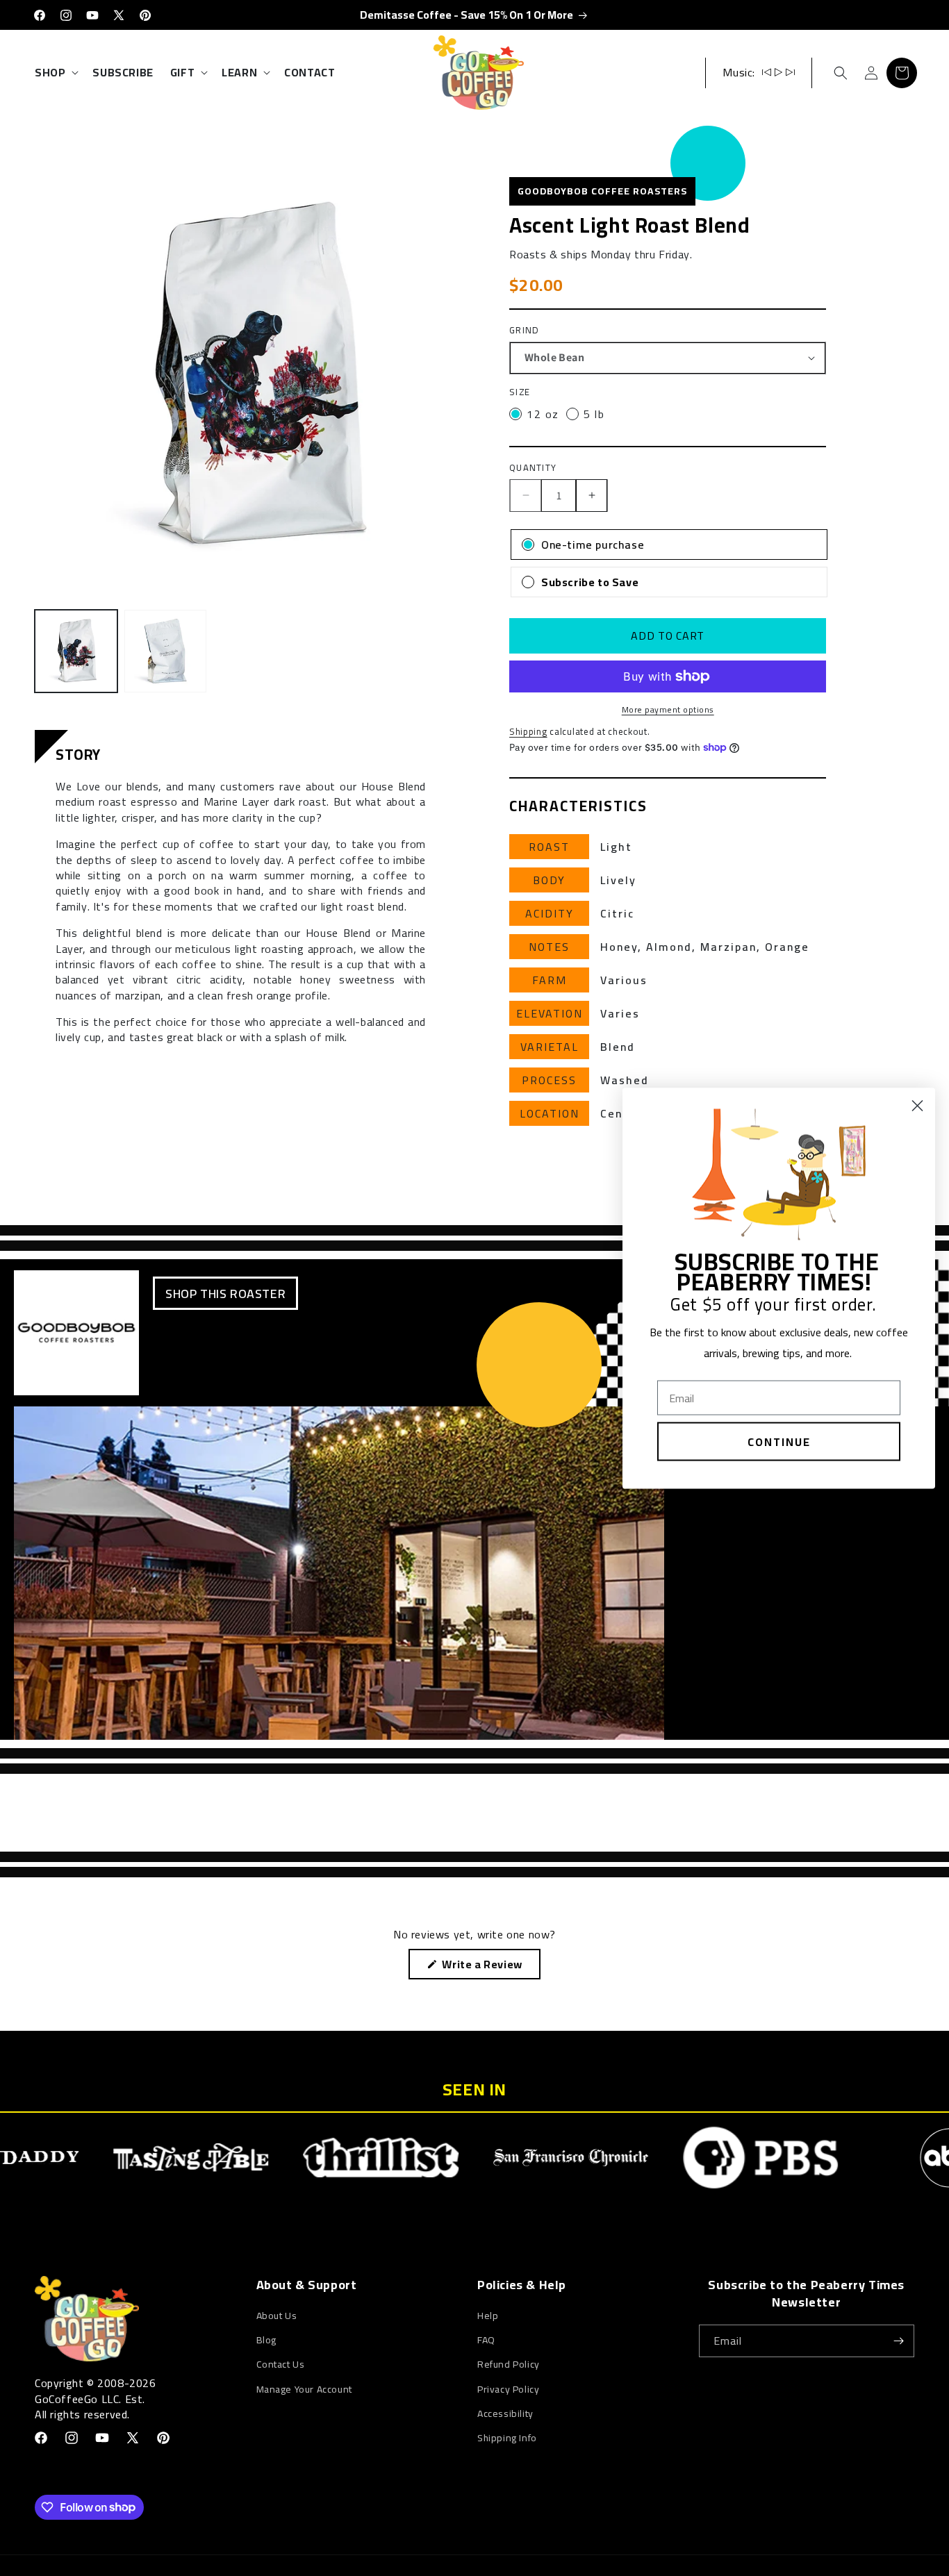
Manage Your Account (304, 2389)
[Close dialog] (917, 1105)
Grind (525, 331)
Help (488, 2316)
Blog (266, 2340)
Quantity (533, 468)
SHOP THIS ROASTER (225, 1294)
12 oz (543, 414)
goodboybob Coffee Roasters (602, 191)
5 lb (594, 414)
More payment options (668, 710)
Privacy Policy (508, 2389)
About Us (277, 2316)
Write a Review (485, 1966)
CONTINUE (779, 1441)
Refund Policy (509, 2364)
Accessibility (505, 2413)
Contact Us (281, 2364)
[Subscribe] (898, 2341)
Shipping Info (507, 2438)
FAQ (486, 2340)
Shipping (528, 731)
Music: (739, 72)
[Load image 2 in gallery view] (166, 651)
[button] (55, 73)
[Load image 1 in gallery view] (76, 651)
